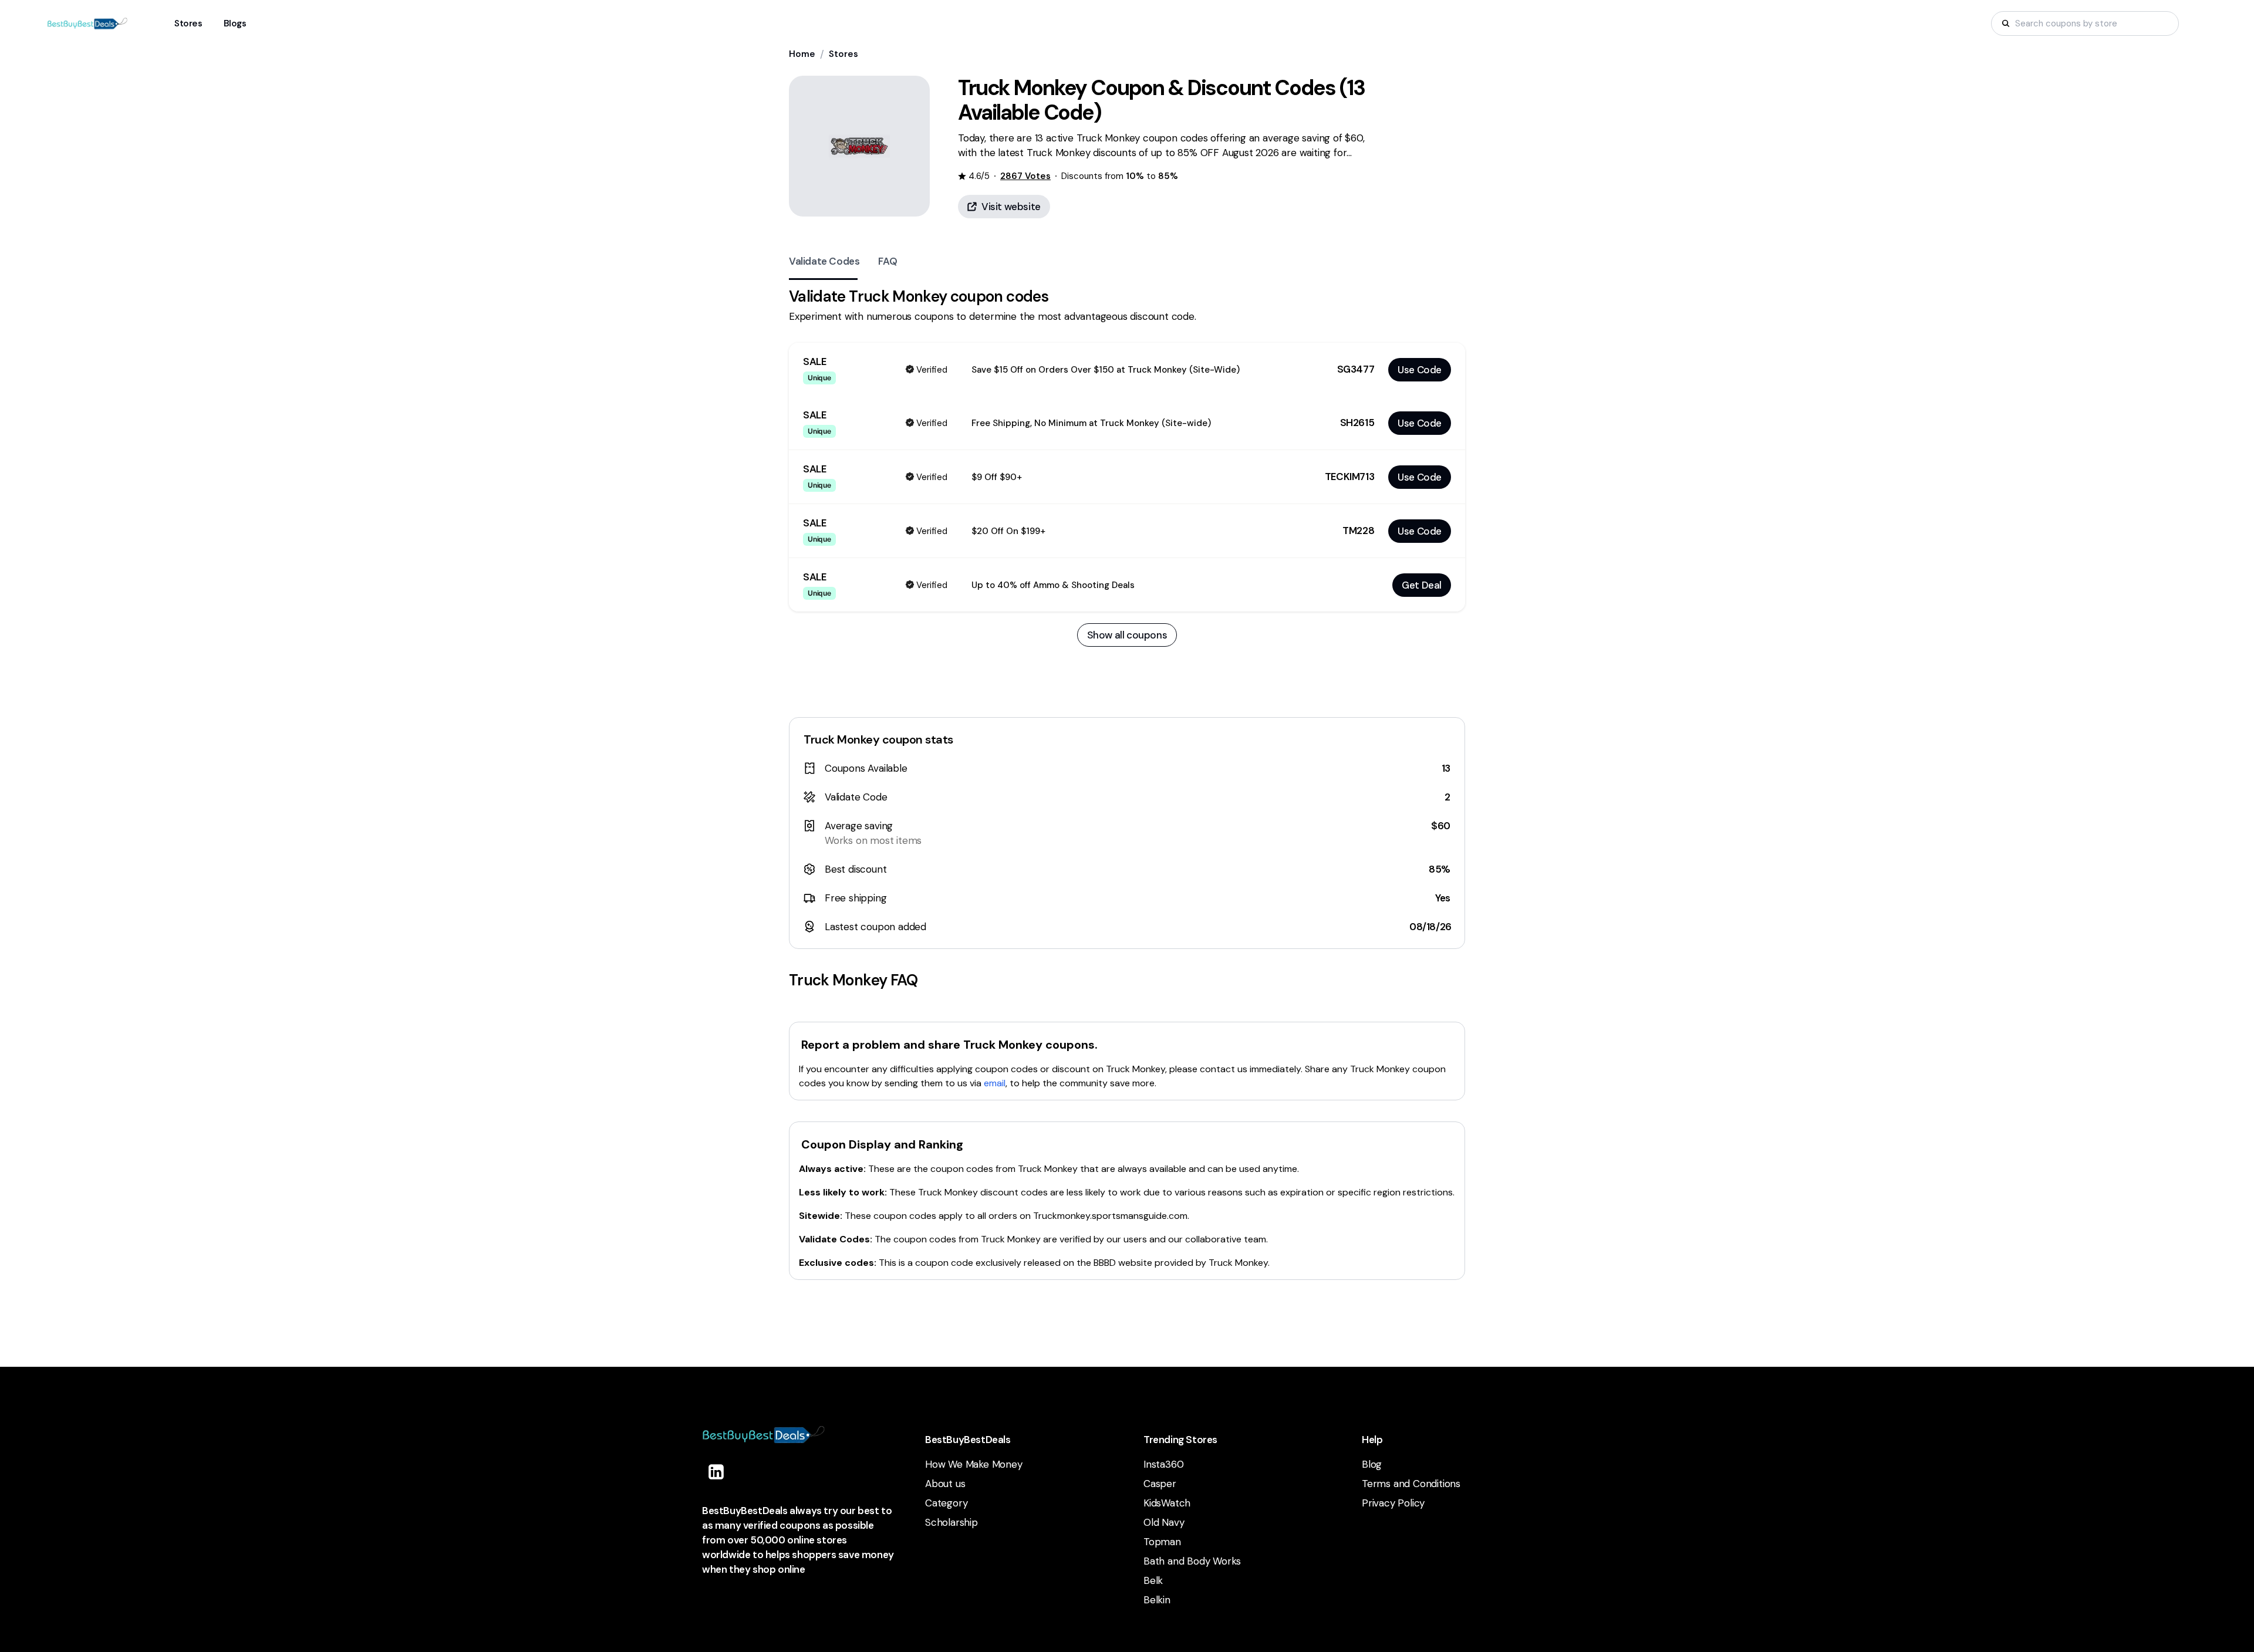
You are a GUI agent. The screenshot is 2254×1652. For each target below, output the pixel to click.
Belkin (1157, 1600)
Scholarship (951, 1522)
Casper (1160, 1484)
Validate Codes (824, 261)
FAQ (888, 261)
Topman (1162, 1542)
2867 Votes (1025, 176)
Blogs (235, 23)
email (995, 1083)
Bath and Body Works (1192, 1561)
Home (802, 54)
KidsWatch (1167, 1503)
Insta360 (1163, 1464)
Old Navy (1164, 1522)
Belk (1153, 1580)
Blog (1372, 1464)
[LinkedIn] (716, 1472)
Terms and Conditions (1411, 1484)
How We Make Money (974, 1464)
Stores (843, 54)
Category (946, 1503)
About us (945, 1484)
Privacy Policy (1393, 1503)
